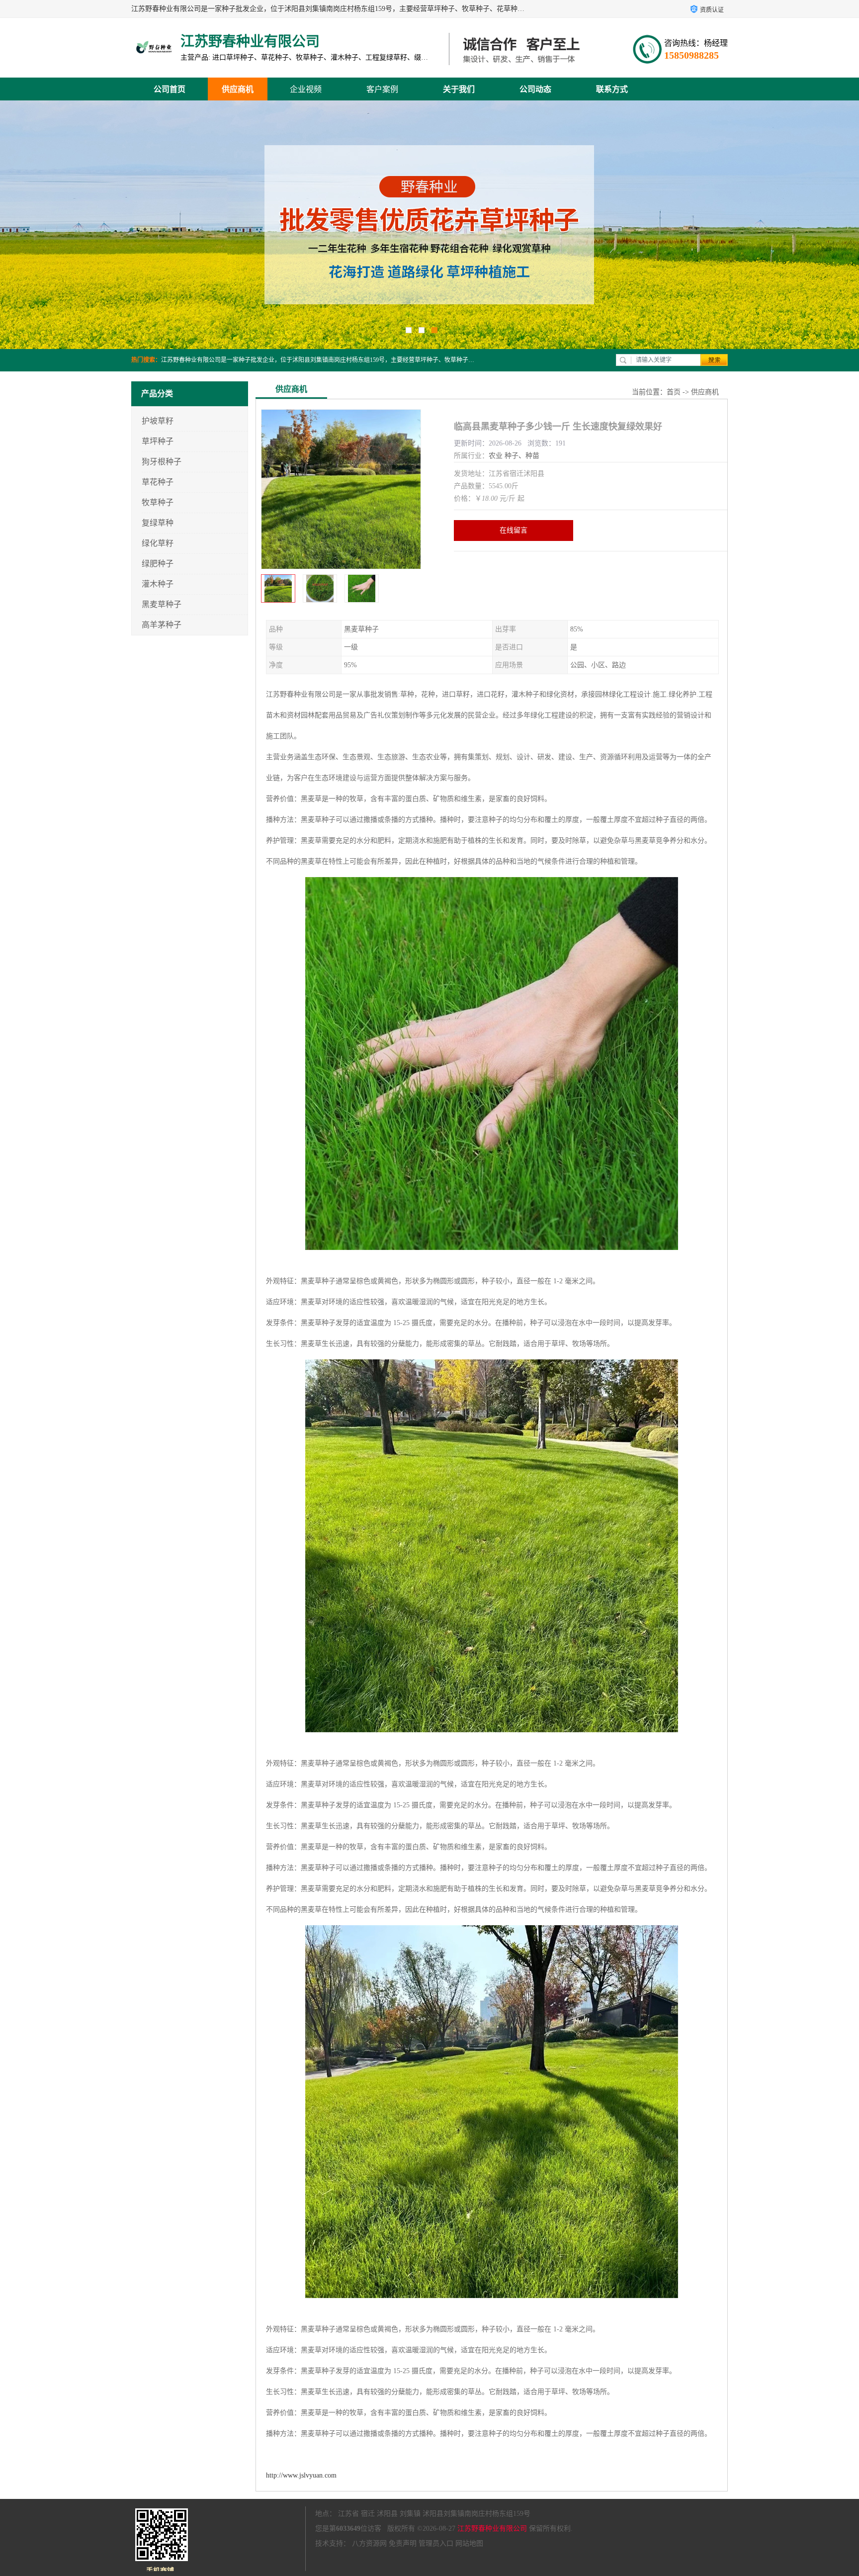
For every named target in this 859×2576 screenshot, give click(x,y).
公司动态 (535, 89)
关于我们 (459, 89)
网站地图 (469, 2543)
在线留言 (514, 530)
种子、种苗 (522, 456)
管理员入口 (436, 2543)
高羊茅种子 (162, 625)
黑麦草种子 (162, 604)
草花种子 (158, 482)
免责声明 (403, 2543)
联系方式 (612, 89)
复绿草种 (158, 523)
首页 (674, 392)
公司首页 (170, 89)
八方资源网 (369, 2543)
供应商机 (238, 89)
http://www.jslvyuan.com (301, 2475)
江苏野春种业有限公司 (492, 2529)
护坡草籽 (158, 421)
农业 (496, 456)
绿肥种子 (158, 564)
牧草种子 (158, 502)
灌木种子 (158, 584)
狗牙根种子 (162, 462)
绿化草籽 (158, 543)
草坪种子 (158, 441)
